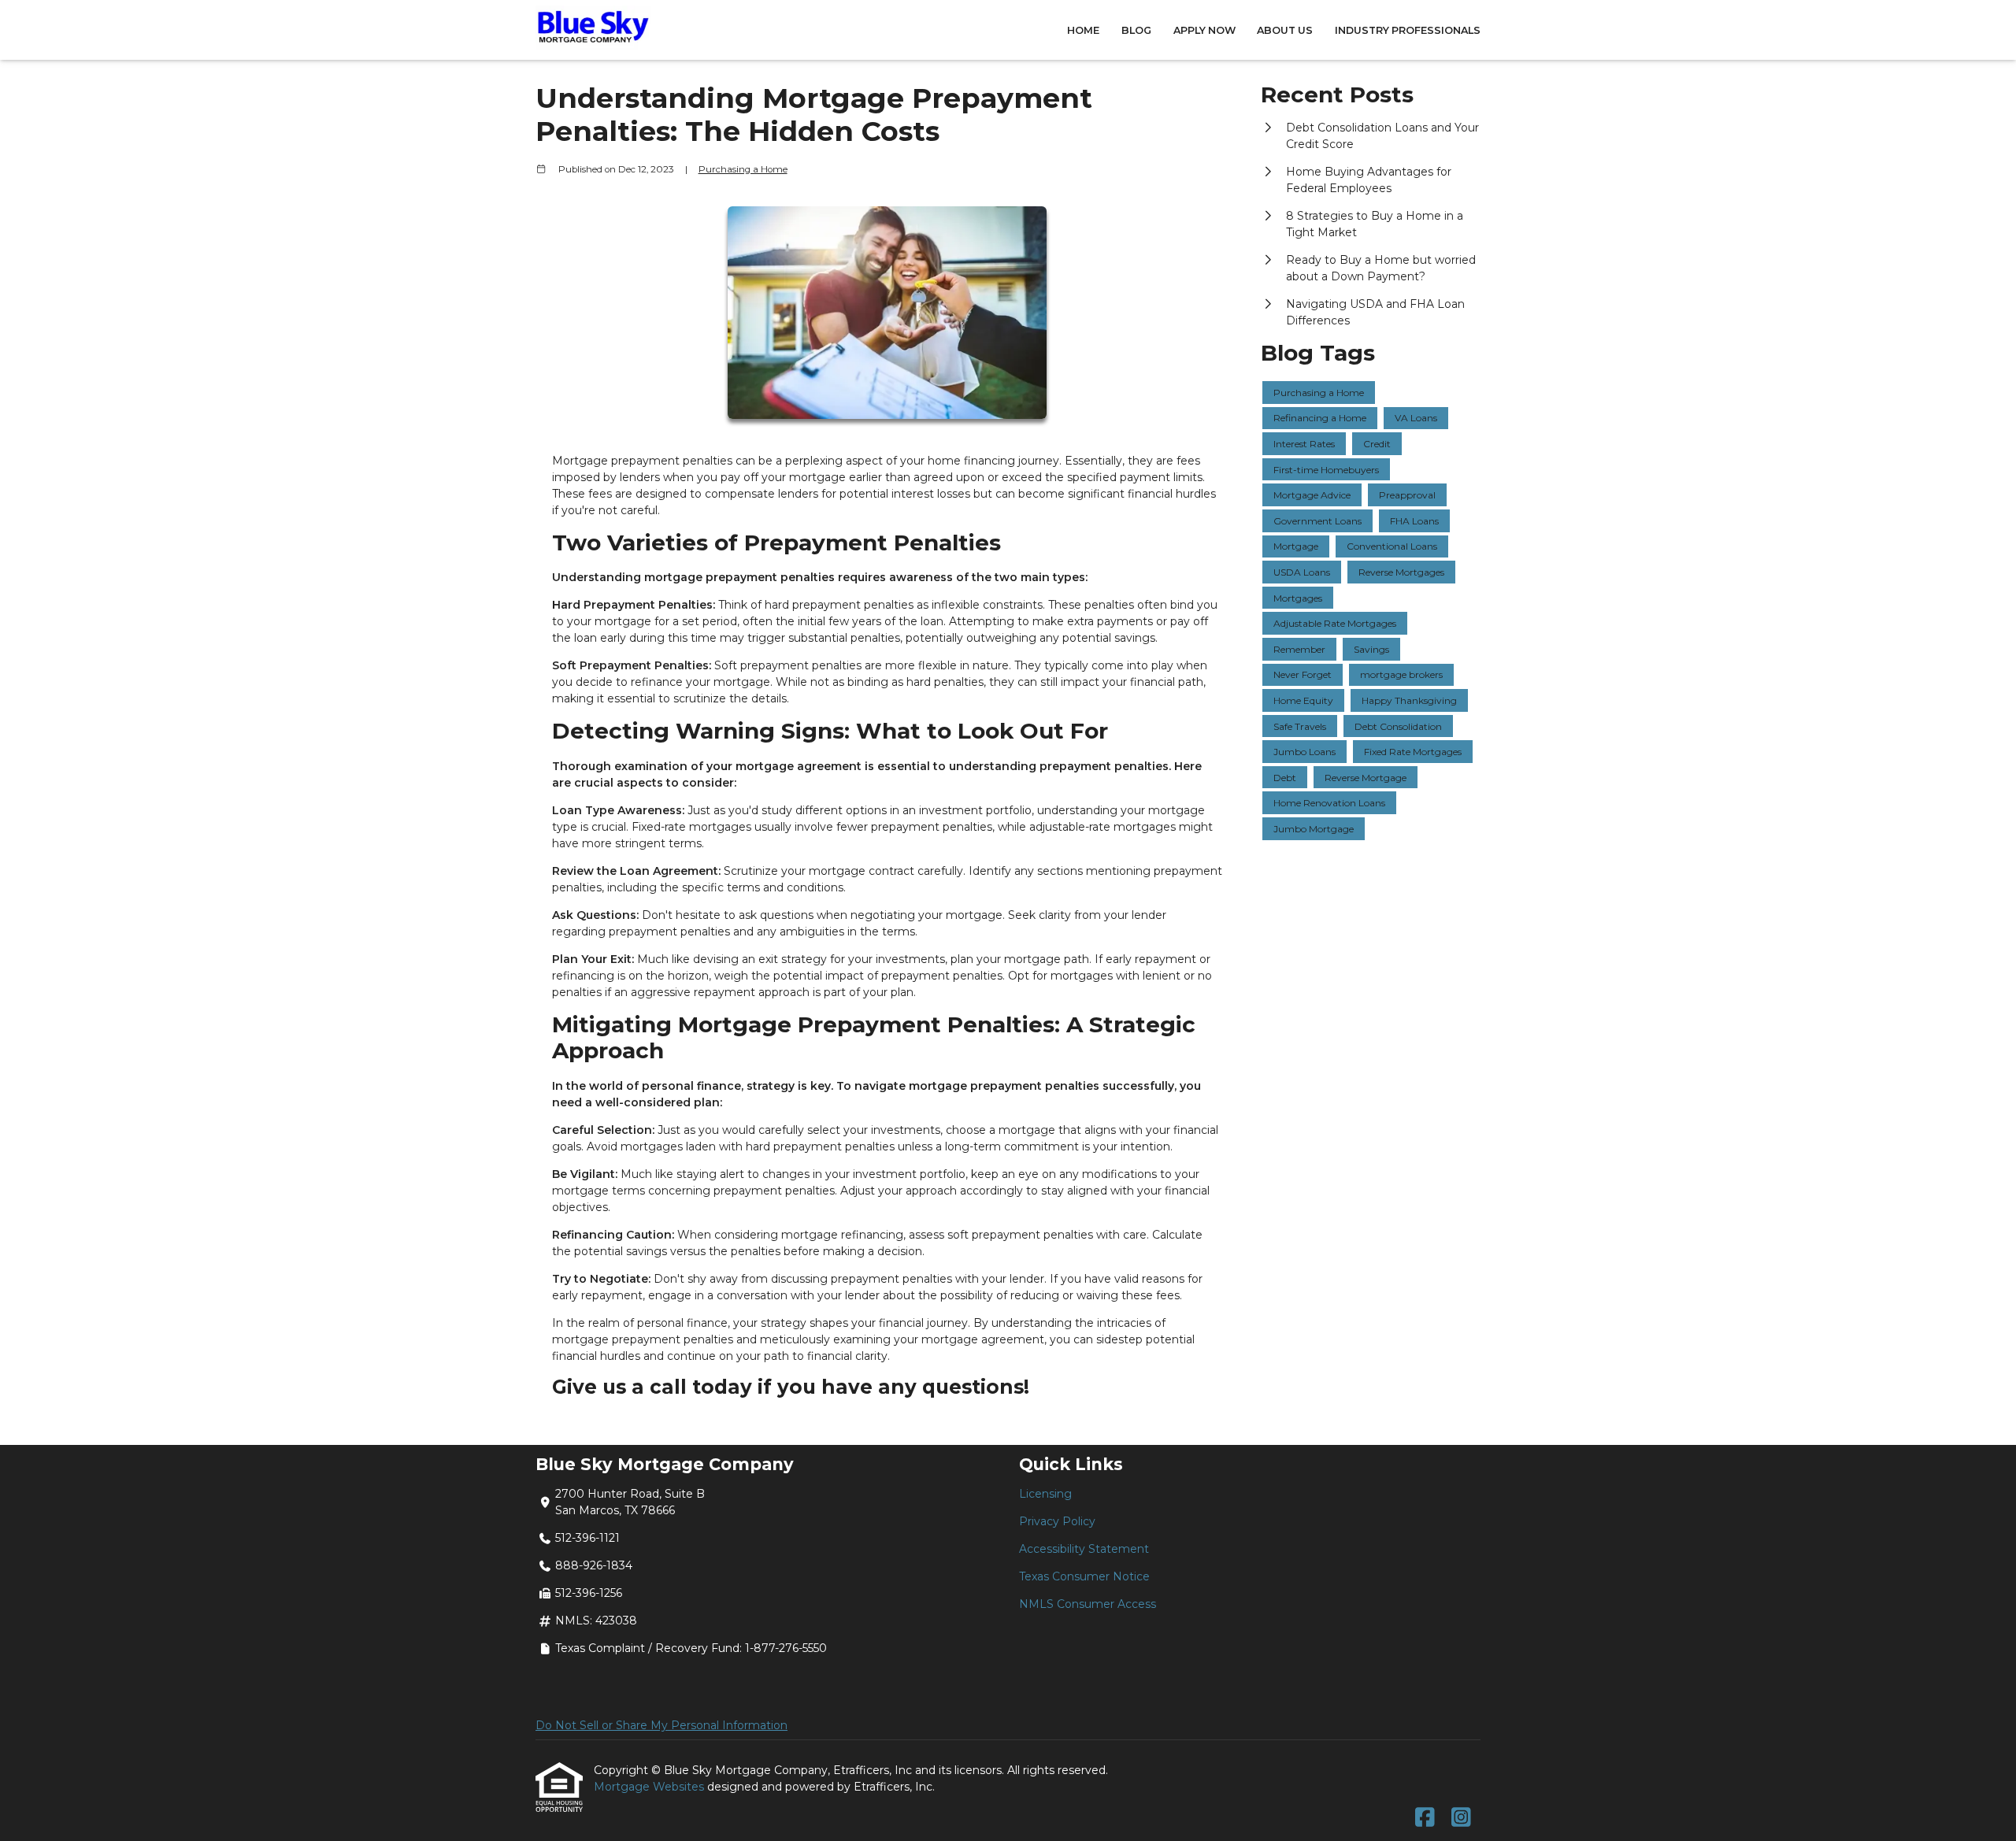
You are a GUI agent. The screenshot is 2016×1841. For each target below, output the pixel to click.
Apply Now (1204, 30)
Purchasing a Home (743, 169)
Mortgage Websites (650, 1787)
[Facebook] (1425, 1818)
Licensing (1045, 1494)
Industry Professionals (1408, 30)
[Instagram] (1461, 1818)
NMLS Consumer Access (1088, 1604)
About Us (1285, 30)
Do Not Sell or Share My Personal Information (661, 1725)
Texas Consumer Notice (1084, 1576)
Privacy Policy (1057, 1521)
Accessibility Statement (1084, 1549)
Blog (1136, 30)
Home (1083, 30)
